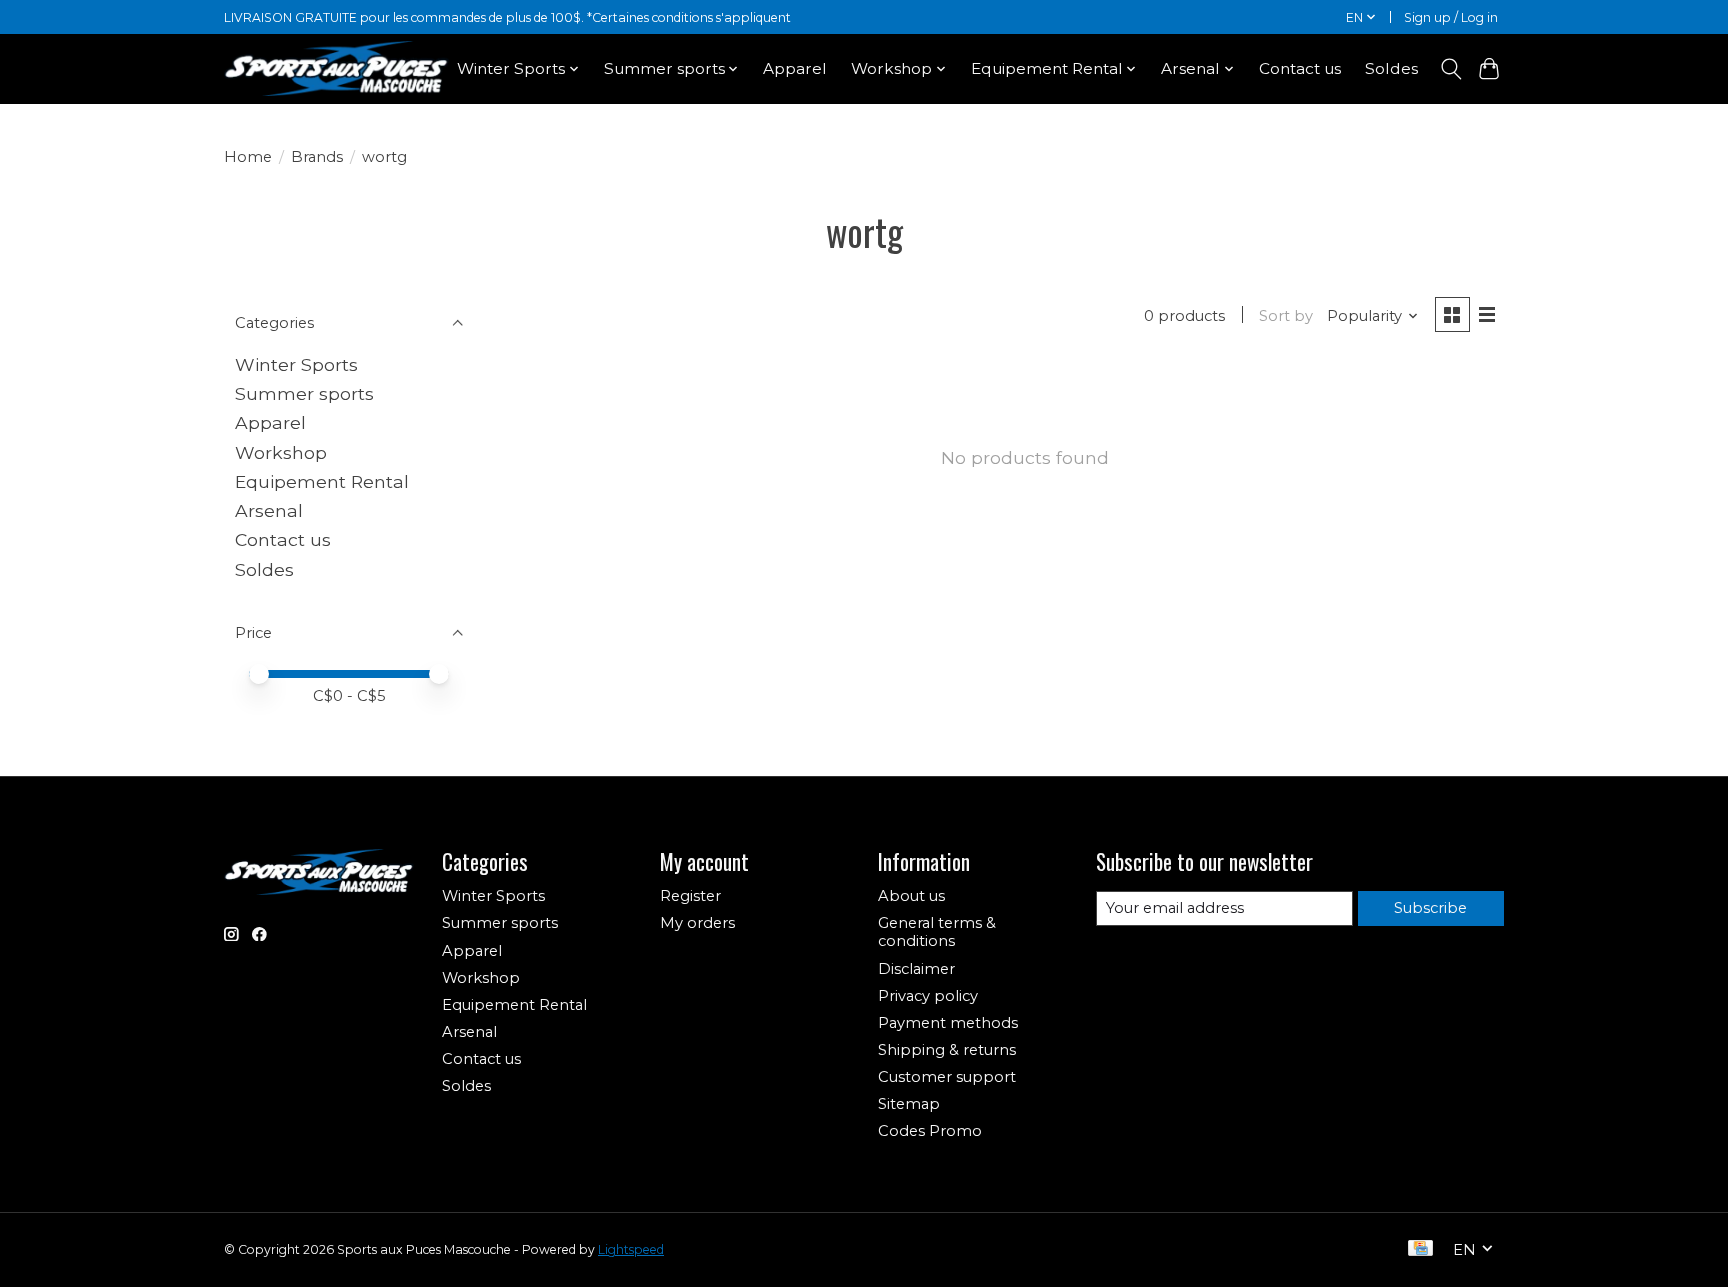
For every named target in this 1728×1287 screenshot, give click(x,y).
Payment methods (948, 1023)
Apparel (795, 68)
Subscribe (1430, 908)
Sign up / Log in (1451, 17)
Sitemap (909, 1104)
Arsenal (269, 510)
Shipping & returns (947, 1050)
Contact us (1300, 68)
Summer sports (304, 393)
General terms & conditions (937, 932)
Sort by (1286, 316)
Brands (317, 157)
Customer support (947, 1077)
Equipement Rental (322, 481)
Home (248, 157)
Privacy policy (928, 996)
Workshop (281, 452)
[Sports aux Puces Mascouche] (336, 68)
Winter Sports (296, 364)
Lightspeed (631, 1249)
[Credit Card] (1420, 1249)
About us (911, 896)
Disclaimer (916, 969)
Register (690, 896)
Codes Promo (930, 1131)
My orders (697, 923)
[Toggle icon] (1450, 69)
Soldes (1391, 68)
